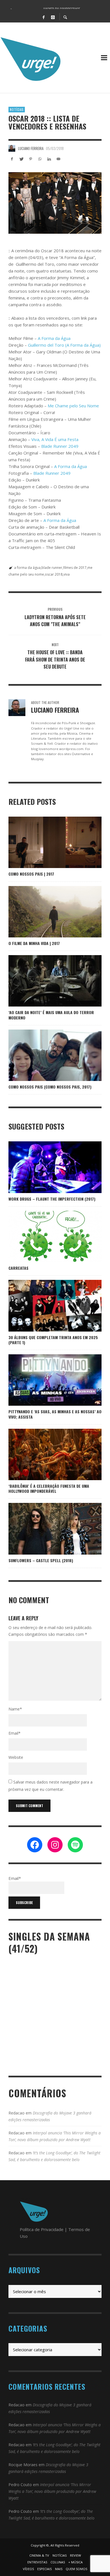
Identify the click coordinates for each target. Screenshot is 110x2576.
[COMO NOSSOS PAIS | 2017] (46, 842)
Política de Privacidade (42, 2229)
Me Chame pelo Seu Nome (73, 406)
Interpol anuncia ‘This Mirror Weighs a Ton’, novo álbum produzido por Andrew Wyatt (52, 2491)
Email (15, 1733)
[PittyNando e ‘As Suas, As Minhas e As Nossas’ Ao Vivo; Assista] (55, 1380)
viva (67, 574)
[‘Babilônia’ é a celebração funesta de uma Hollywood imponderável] (46, 1454)
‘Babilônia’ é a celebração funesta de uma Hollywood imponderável (49, 1488)
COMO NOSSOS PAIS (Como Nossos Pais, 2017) (50, 1087)
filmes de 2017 (75, 568)
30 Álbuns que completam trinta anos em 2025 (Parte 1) (53, 1340)
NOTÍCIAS (17, 110)
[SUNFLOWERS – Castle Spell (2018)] (46, 1529)
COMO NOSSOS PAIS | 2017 (31, 874)
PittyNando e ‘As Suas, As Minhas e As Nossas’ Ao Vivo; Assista (55, 1414)
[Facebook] (43, 17)
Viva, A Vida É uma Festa (55, 439)
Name (15, 1709)
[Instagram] (53, 17)
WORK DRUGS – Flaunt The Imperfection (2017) (52, 1199)
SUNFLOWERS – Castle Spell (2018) (41, 1560)
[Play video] (37, 1380)
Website (16, 1757)
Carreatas (18, 1268)
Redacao (16, 2113)
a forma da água (27, 568)
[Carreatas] (46, 1236)
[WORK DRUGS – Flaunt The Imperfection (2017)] (46, 1167)
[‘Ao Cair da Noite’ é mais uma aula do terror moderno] (46, 981)
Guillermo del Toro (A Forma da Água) (64, 345)
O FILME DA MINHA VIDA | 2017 (34, 943)
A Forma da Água (54, 338)
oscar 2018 (54, 574)
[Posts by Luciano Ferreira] (12, 148)
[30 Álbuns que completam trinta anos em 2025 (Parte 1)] (46, 1306)
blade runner (52, 568)
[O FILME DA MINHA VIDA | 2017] (46, 912)
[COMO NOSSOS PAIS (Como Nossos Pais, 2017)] (46, 1055)
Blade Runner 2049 (60, 446)
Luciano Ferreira (31, 148)
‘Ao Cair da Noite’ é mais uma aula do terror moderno (51, 1015)
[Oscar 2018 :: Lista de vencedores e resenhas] (55, 203)
